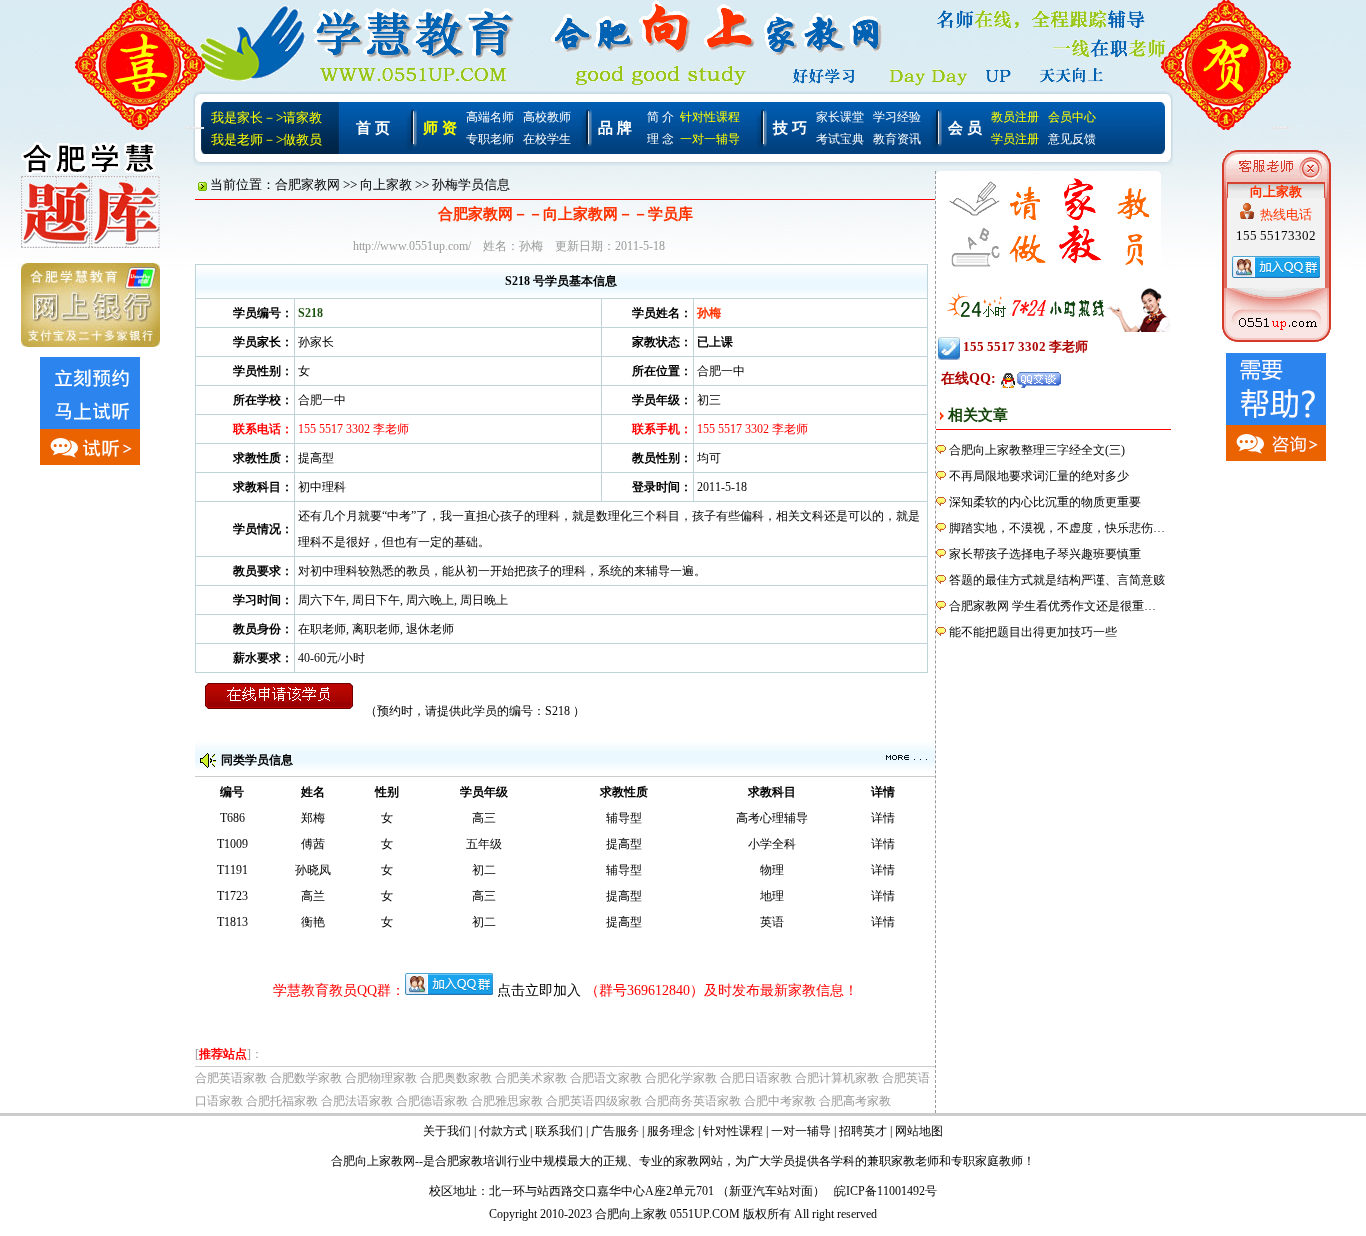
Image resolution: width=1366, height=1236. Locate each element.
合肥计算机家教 (837, 1078)
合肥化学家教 (681, 1078)
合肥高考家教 (855, 1101)
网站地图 (919, 1131)
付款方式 (503, 1131)
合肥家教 (459, 1161)
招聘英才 (863, 1131)
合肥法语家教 (357, 1101)
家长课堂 (840, 117)
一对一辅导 (710, 139)
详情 (883, 818)
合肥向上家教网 (373, 1161)
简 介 (660, 117)
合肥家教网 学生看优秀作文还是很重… (1052, 606)
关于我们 (447, 1131)
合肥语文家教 (606, 1078)
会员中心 (1072, 117)
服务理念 (671, 1131)
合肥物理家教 (381, 1078)
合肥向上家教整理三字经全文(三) (1037, 450)
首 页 (373, 128)
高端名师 (490, 117)
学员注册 (1015, 139)
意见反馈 (1072, 139)
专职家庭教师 (987, 1161)
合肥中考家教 (780, 1101)
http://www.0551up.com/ (412, 246)
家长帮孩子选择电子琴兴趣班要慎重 (1045, 554)
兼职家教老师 (903, 1161)
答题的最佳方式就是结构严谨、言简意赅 (1057, 580)
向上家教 (386, 184)
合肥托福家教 (282, 1101)
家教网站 (699, 1161)
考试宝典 (840, 139)
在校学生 (547, 139)
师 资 (440, 128)
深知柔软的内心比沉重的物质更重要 (1045, 502)
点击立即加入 (539, 990)
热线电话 (1286, 214)
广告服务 (615, 1131)
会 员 (965, 128)
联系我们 (559, 1131)
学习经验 (897, 117)
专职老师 (490, 139)
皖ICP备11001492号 (885, 1191)
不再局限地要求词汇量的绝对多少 (1039, 476)
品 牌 (615, 128)
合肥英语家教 (231, 1078)
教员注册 (1015, 117)
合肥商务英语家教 (693, 1101)
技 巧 (790, 128)
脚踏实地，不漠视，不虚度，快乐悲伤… (1057, 528)
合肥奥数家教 (456, 1078)
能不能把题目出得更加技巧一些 (1033, 632)
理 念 (660, 139)
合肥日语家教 (756, 1078)
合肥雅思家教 (507, 1101)
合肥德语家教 (432, 1101)
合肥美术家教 (531, 1078)
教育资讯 (897, 139)
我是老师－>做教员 (266, 139)
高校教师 (547, 117)
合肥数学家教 (306, 1078)
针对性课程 (710, 117)
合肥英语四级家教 (594, 1101)
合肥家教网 (307, 184)
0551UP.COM (705, 1214)
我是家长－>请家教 (266, 117)
